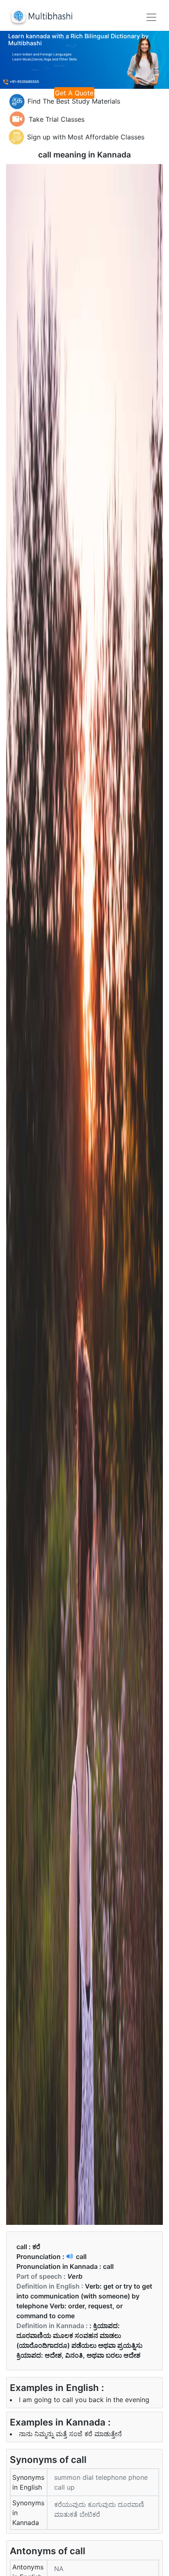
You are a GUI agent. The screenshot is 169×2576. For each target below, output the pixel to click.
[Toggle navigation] (151, 17)
